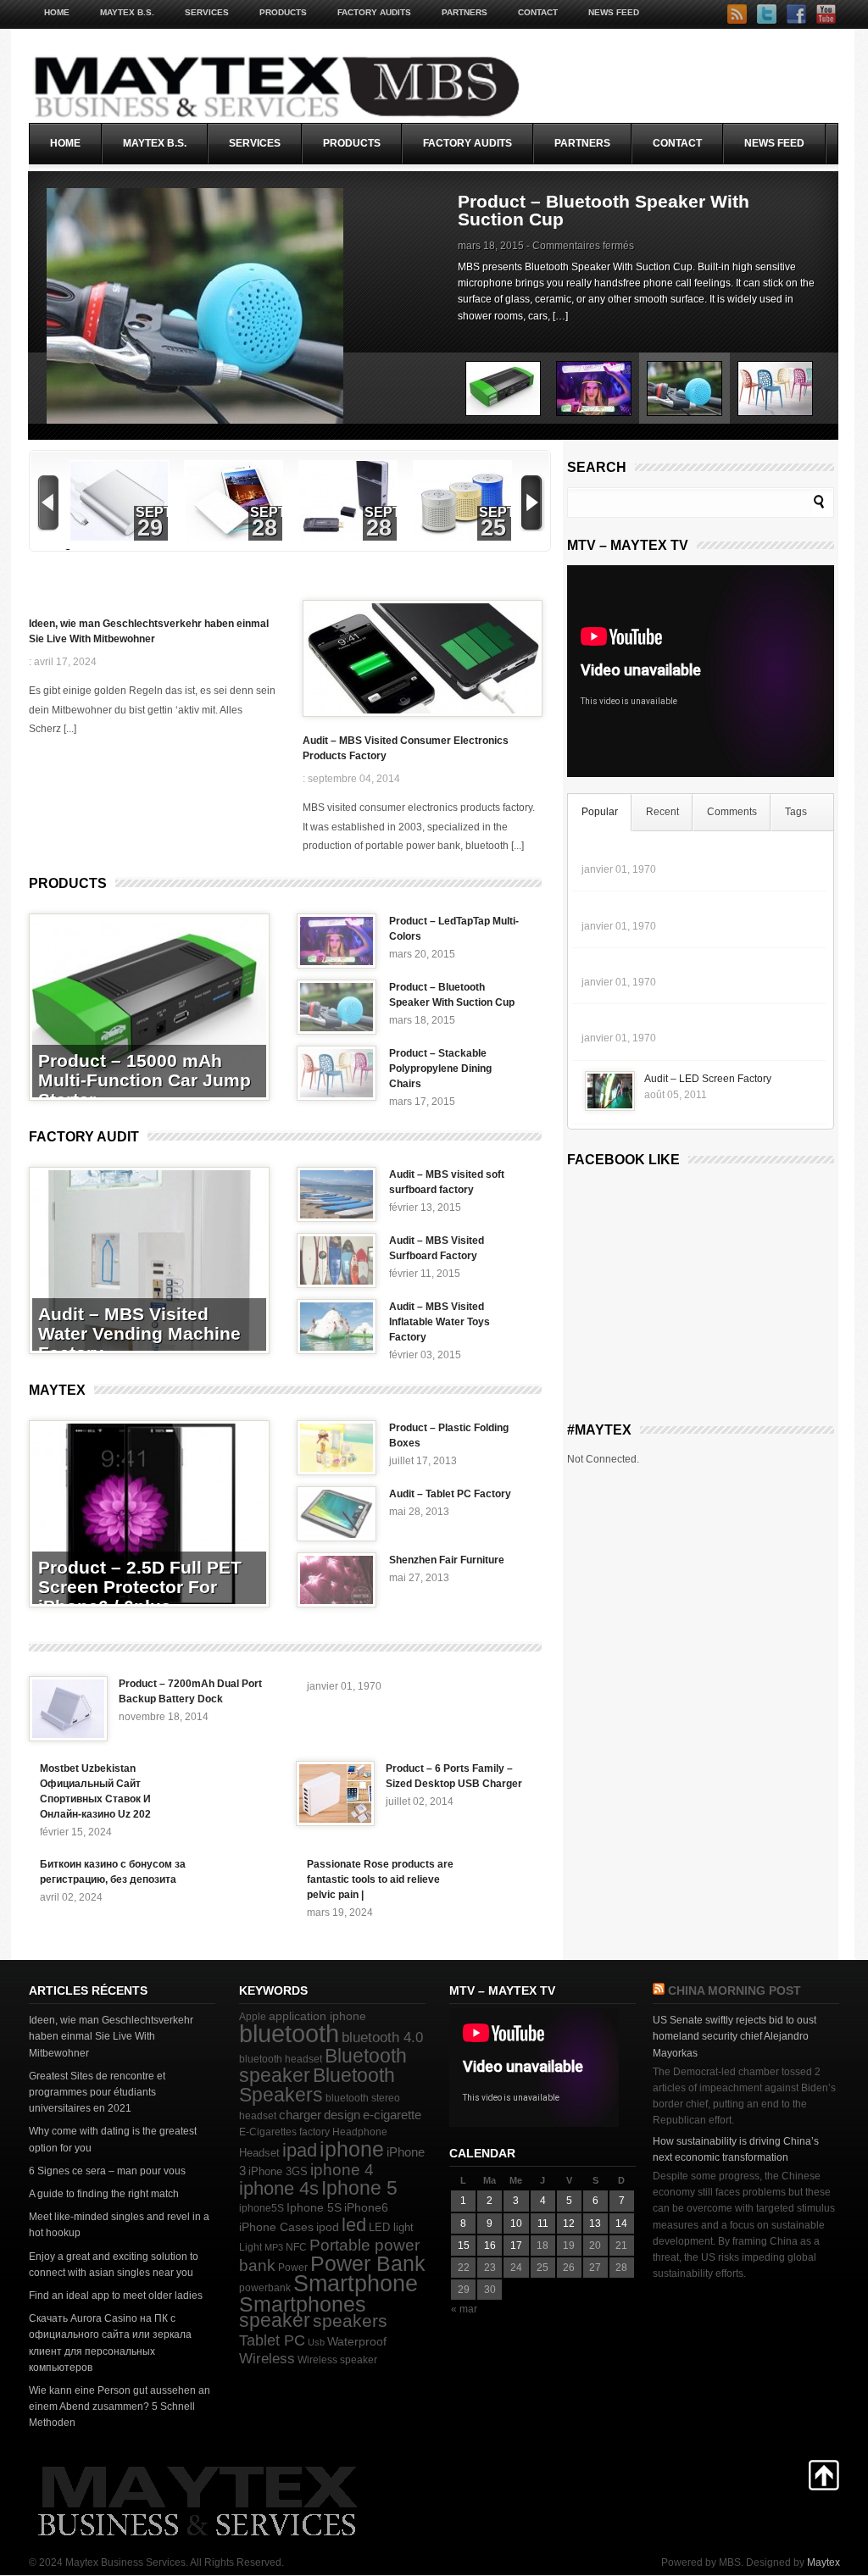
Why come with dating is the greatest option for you (113, 2139)
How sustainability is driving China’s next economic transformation (736, 2149)
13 (595, 2223)
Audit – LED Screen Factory (708, 1079)
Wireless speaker (337, 2360)
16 (490, 2246)
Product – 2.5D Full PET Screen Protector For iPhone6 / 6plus (140, 1587)
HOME (57, 12)
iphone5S (262, 2208)
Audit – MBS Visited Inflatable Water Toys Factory (440, 1322)
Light (250, 2247)
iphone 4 (342, 2170)
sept (154, 512)
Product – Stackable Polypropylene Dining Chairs (609, 210)
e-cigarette (392, 2115)
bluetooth (289, 2033)
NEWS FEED (614, 12)
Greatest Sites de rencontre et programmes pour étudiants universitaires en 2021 (97, 2092)
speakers (350, 2321)
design (342, 2115)
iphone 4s (279, 2188)
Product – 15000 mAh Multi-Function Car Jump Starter (145, 1080)
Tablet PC (272, 2340)
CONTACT (538, 12)
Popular (600, 812)
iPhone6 (366, 2207)
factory (314, 2132)
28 (264, 528)
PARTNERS (465, 12)
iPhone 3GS (278, 2171)
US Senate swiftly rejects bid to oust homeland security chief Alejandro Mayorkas (734, 2036)
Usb (316, 2342)
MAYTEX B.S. (127, 12)
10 (516, 2223)
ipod (328, 2227)
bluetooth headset (281, 2059)
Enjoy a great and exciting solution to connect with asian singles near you (114, 2265)
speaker (275, 2320)
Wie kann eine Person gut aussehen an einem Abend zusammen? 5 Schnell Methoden (120, 2407)
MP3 (274, 2247)
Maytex (57, 1390)
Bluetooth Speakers (317, 2085)
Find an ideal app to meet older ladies (116, 2296)
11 (543, 2223)
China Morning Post (734, 1990)
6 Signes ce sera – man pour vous (107, 2171)
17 (516, 2246)
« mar (464, 2309)
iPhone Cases (276, 2227)
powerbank (265, 2288)
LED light (391, 2227)
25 (493, 528)
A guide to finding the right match (104, 2194)
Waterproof (357, 2342)
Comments (732, 812)
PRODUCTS (283, 12)
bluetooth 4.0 (382, 2037)
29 (150, 528)
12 (569, 2223)
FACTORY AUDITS (374, 12)
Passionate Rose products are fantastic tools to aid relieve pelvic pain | (380, 1879)
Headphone (360, 2132)
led (354, 2225)
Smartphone (356, 2284)
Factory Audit (84, 1137)
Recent (662, 812)
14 (621, 2223)
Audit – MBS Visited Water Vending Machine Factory (139, 1333)
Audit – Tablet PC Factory (450, 1494)
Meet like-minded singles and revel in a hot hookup (119, 2225)
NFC (296, 2247)
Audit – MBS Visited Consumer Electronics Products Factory (406, 748)
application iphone (317, 2016)
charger (300, 2115)
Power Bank (368, 2263)
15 (464, 2246)
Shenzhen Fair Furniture (447, 1560)
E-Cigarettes (268, 2132)
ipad (300, 2150)
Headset (259, 2153)
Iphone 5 (359, 2188)
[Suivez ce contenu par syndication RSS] (659, 1990)
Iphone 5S (314, 2208)
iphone (352, 2149)
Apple (253, 2017)
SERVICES (207, 12)
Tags (796, 812)
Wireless (267, 2359)
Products (68, 883)
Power (293, 2268)
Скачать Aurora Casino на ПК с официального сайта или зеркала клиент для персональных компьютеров (110, 2343)
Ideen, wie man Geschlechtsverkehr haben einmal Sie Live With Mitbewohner (149, 631)
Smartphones (303, 2304)
